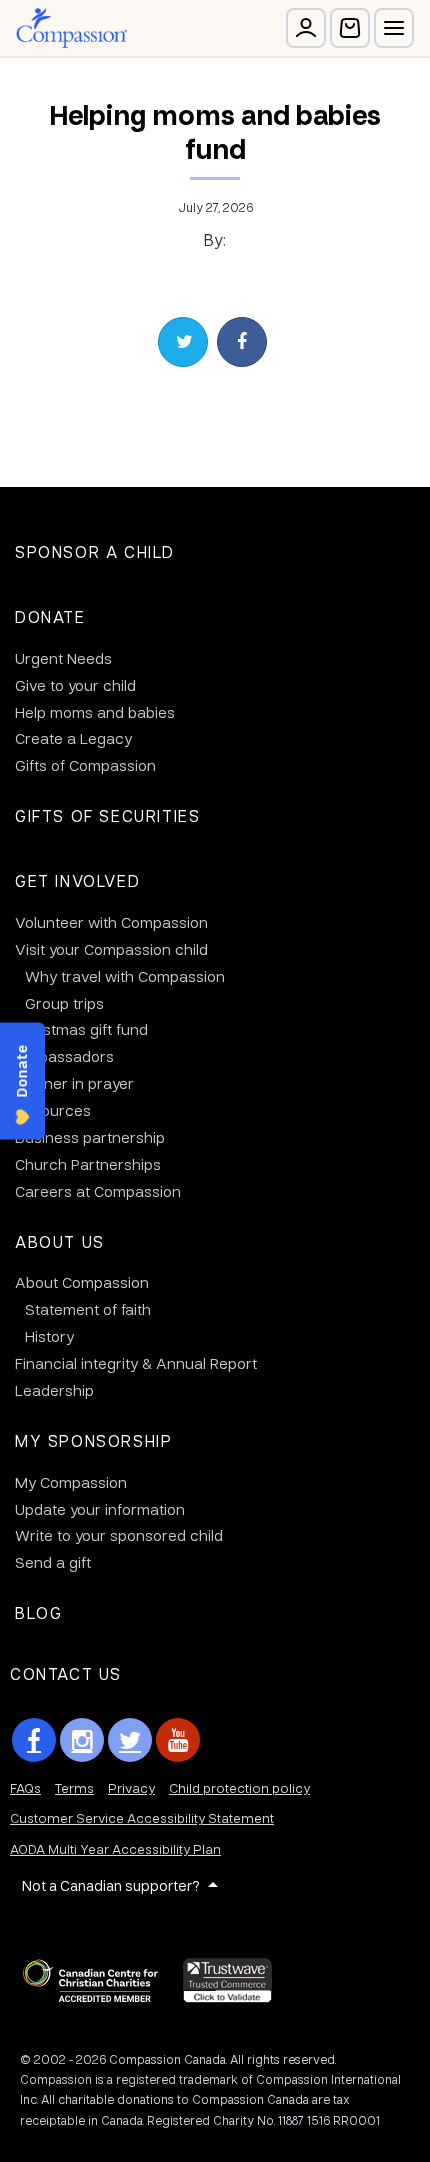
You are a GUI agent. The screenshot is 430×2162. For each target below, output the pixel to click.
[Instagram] (82, 1740)
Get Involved (77, 880)
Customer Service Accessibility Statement (142, 1817)
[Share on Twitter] (183, 342)
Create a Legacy (73, 738)
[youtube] (178, 1740)
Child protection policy (239, 1787)
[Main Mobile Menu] (394, 28)
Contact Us (66, 1673)
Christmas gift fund (81, 1029)
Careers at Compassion (98, 1191)
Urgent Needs (63, 658)
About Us (60, 1241)
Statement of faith (88, 1309)
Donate (50, 616)
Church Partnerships (88, 1164)
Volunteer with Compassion (111, 922)
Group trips (64, 1003)
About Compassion (82, 1282)
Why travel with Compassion (125, 976)
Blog (38, 1612)
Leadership (54, 1390)
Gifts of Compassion (85, 765)
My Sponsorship (93, 1440)
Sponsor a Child (95, 551)
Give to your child (75, 685)
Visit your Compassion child (111, 949)
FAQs (25, 1787)
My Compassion (71, 1482)
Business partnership (90, 1137)
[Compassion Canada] (71, 28)
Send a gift (53, 1562)
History (49, 1336)
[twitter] (130, 1740)
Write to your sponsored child (119, 1535)
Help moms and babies (95, 712)
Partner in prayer (74, 1083)
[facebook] (34, 1740)
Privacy (131, 1787)
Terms (74, 1787)
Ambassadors (64, 1056)
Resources (53, 1110)
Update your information (100, 1509)
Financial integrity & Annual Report (136, 1363)
